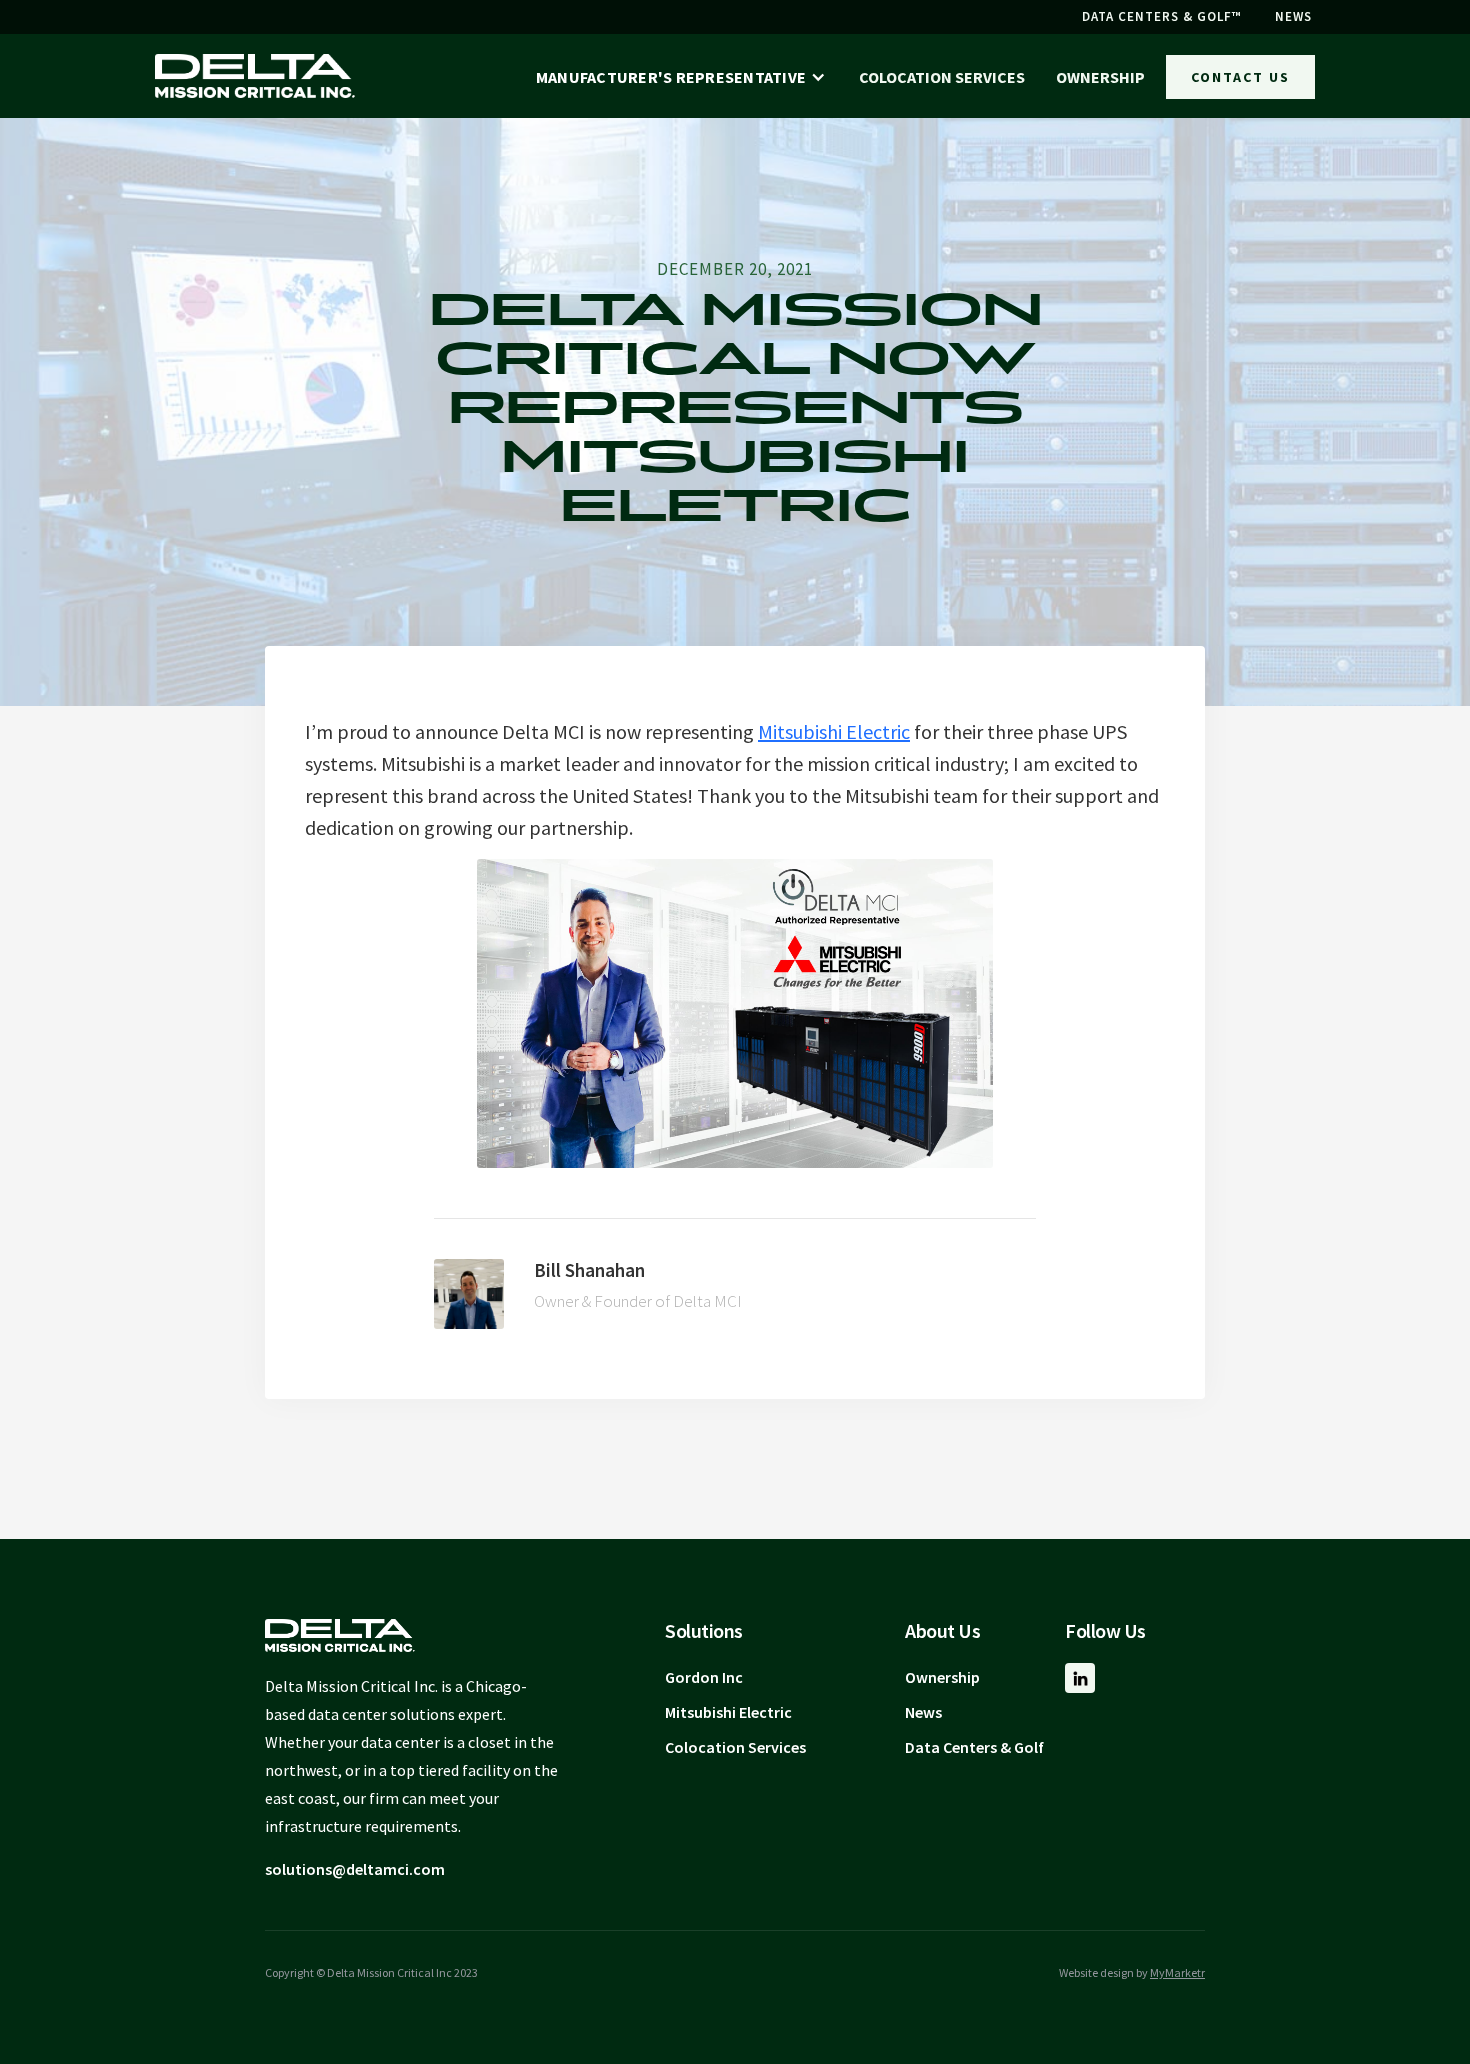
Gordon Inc (704, 1677)
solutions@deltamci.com (355, 1869)
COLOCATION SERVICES (942, 77)
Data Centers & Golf (974, 1747)
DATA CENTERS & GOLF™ (1162, 16)
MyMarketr (1177, 1972)
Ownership (942, 1677)
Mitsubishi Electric (834, 731)
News (923, 1712)
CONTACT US (1240, 77)
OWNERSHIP (1100, 77)
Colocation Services (735, 1747)
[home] (255, 76)
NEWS (1293, 16)
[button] (681, 77)
